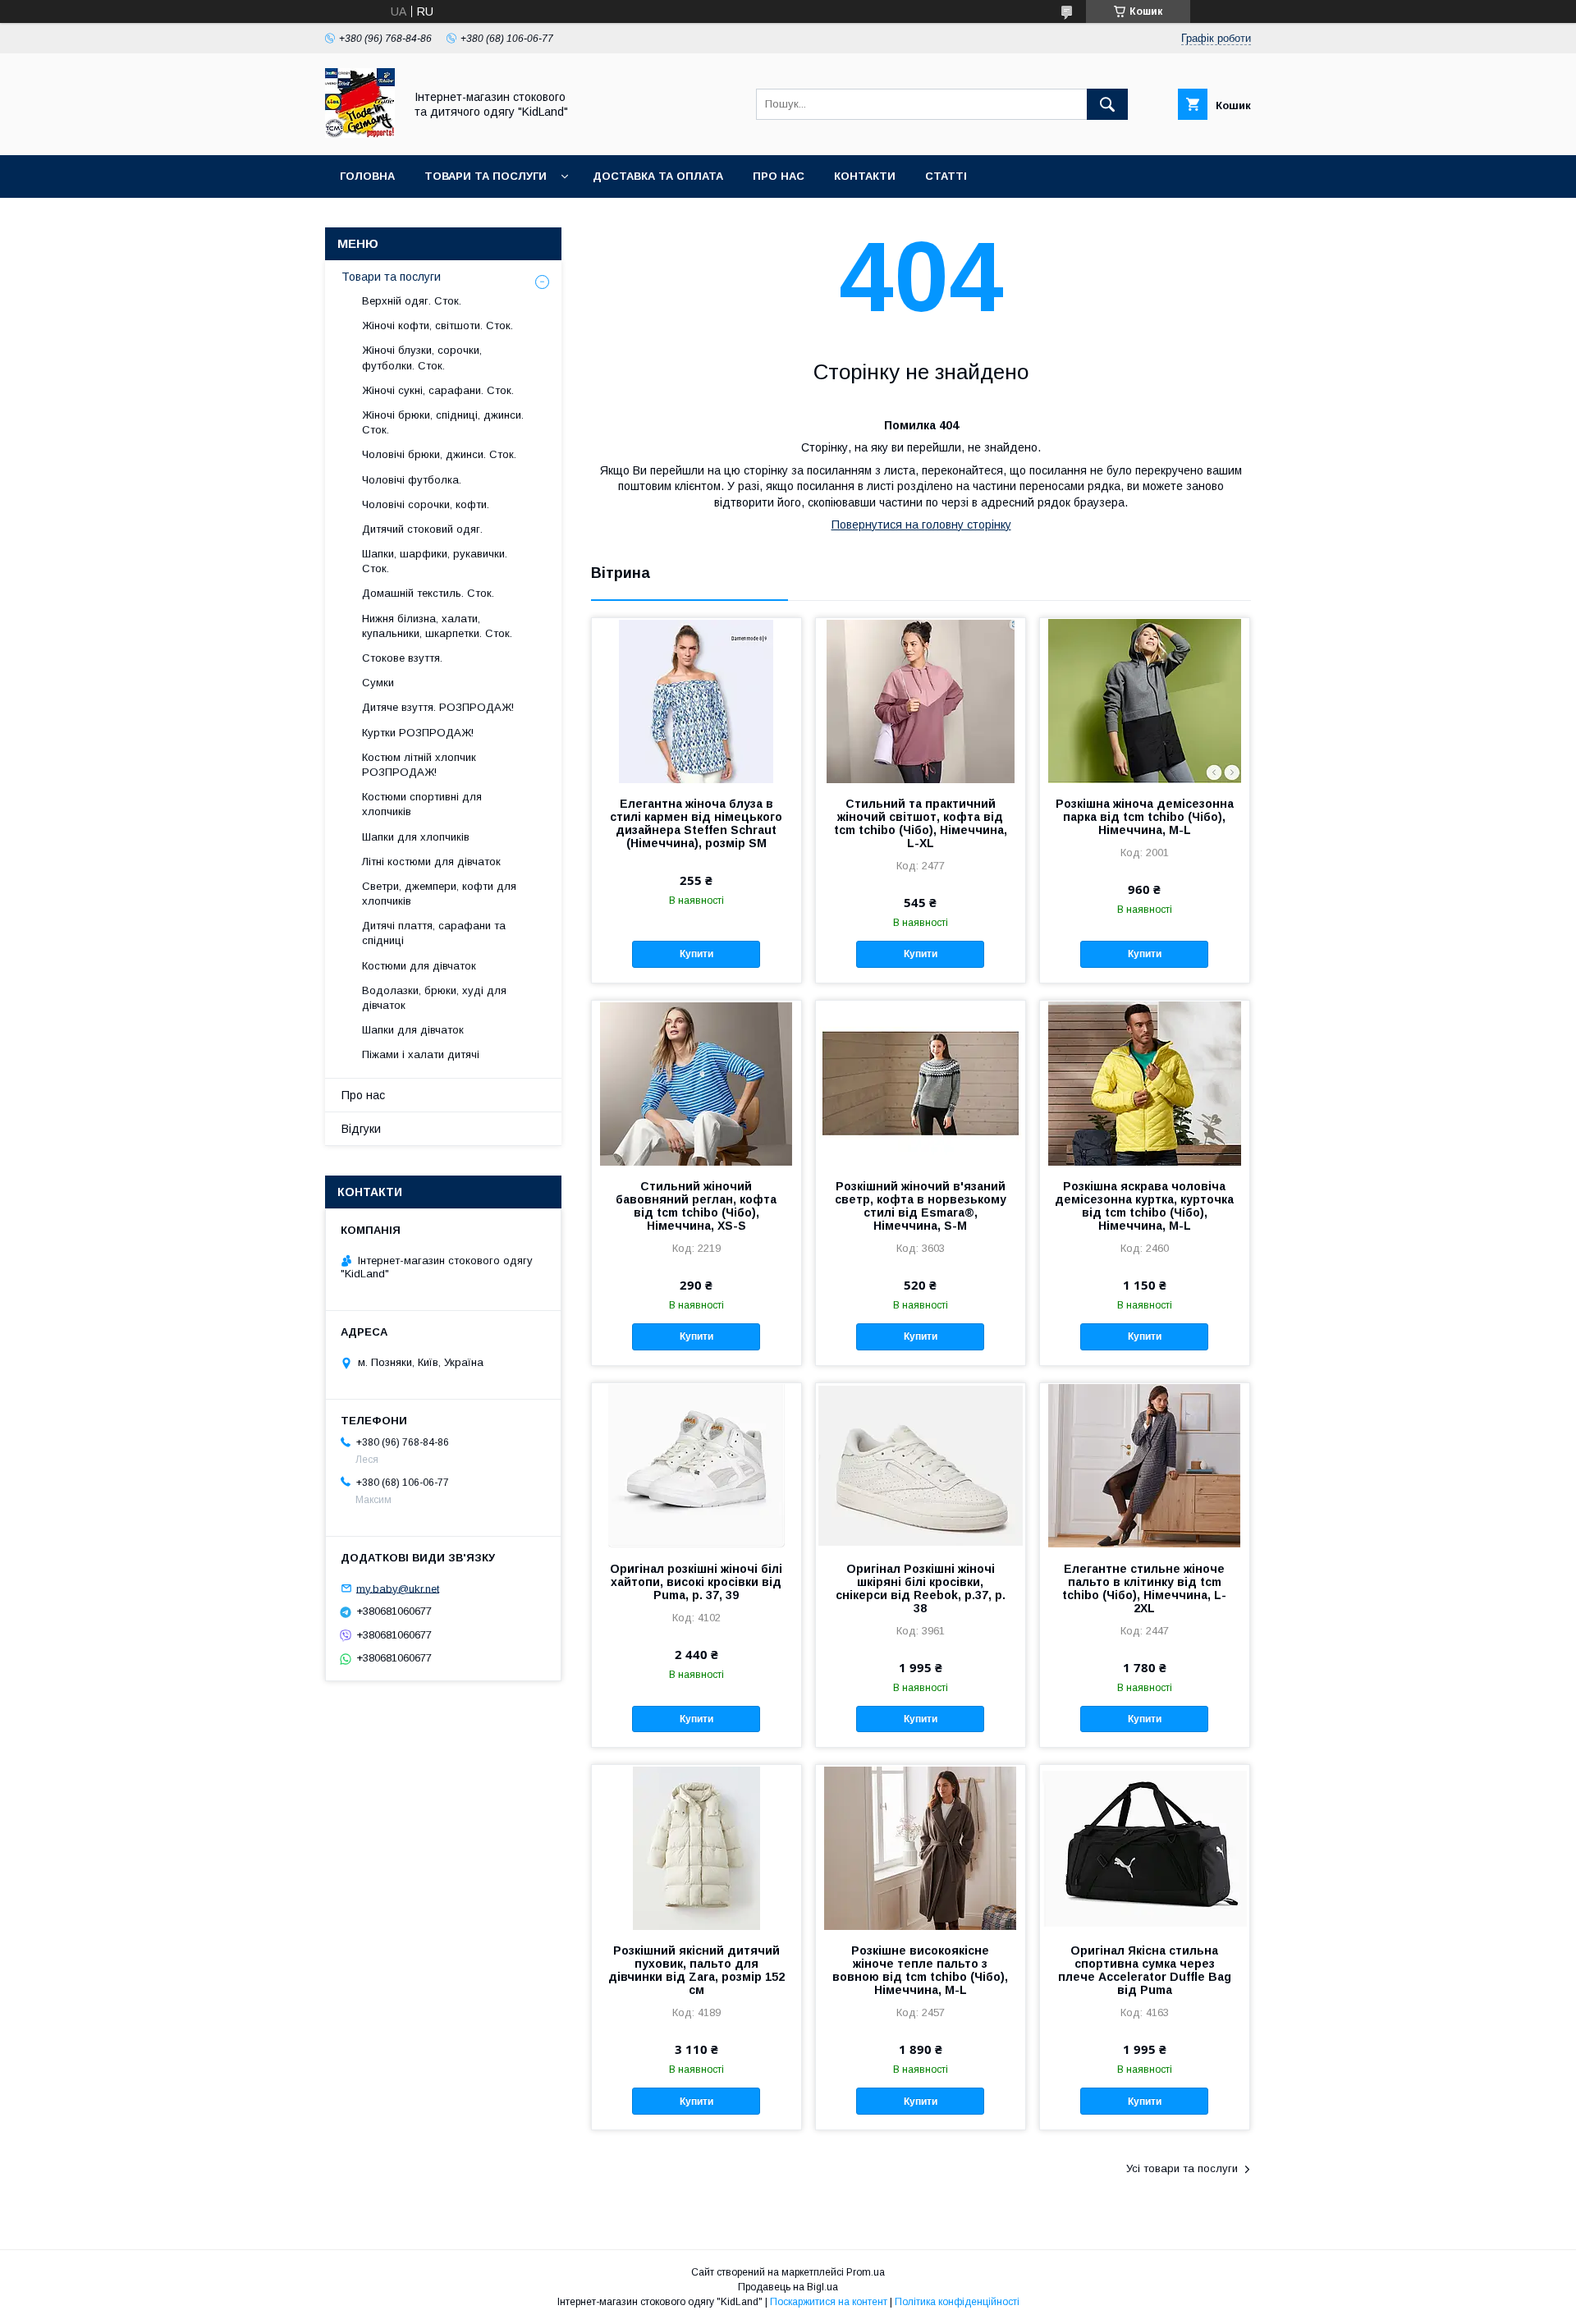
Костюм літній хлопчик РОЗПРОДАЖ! (419, 765)
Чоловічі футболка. (412, 480)
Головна (367, 176)
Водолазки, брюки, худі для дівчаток (434, 998)
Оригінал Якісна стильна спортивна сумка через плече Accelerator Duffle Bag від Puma (1145, 1970)
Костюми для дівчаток (419, 966)
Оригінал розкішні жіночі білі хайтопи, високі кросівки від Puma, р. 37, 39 (696, 1582)
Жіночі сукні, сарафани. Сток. (438, 390)
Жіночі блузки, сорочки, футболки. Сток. (422, 358)
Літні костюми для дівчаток (431, 862)
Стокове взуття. (402, 658)
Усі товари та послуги (1182, 2168)
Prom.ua (866, 2272)
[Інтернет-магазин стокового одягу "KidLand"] (360, 134)
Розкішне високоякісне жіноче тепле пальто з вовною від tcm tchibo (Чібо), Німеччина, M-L (920, 1970)
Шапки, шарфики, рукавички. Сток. (435, 561)
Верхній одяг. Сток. (412, 301)
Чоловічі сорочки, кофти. (426, 504)
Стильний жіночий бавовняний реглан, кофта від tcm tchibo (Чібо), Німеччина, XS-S (696, 1206)
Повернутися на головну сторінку (921, 525)
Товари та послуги (486, 176)
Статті (946, 176)
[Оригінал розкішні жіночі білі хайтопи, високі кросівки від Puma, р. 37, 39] (696, 1465)
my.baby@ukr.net (398, 1588)
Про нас (779, 176)
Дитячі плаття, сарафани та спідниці (434, 933)
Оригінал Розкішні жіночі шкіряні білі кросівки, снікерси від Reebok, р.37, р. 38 (921, 1588)
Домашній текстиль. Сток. (428, 593)
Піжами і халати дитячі (421, 1054)
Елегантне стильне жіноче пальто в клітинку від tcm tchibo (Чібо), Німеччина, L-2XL (1144, 1588)
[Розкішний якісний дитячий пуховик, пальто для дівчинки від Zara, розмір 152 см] (696, 1847)
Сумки (378, 683)
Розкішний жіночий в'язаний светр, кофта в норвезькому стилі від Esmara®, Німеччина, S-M (921, 1206)
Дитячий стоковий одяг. (422, 529)
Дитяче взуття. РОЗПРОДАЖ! (438, 707)
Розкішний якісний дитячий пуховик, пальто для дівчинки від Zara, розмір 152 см (696, 1970)
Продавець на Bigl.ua (788, 2287)
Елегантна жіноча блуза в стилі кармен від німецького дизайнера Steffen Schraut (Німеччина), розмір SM (696, 823)
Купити (696, 954)
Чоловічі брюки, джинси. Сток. (439, 454)
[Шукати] (1107, 104)
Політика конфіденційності (957, 2302)
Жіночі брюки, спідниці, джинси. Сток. (443, 422)
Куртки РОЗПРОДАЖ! (418, 733)
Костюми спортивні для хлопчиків (422, 804)
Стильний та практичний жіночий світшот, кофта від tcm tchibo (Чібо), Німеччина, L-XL (921, 823)
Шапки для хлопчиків (416, 837)
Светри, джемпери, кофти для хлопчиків (439, 894)
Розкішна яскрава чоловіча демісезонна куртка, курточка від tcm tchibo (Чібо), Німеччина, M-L (1144, 1206)
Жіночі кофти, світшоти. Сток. (438, 325)
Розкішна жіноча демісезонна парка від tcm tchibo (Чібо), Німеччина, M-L (1145, 817)
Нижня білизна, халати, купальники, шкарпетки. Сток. (437, 626)
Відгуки (361, 1129)
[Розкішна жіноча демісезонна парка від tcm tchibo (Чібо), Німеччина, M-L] (1145, 700)
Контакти (865, 176)
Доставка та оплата (658, 176)
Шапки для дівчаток (413, 1030)
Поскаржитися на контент (829, 2302)
